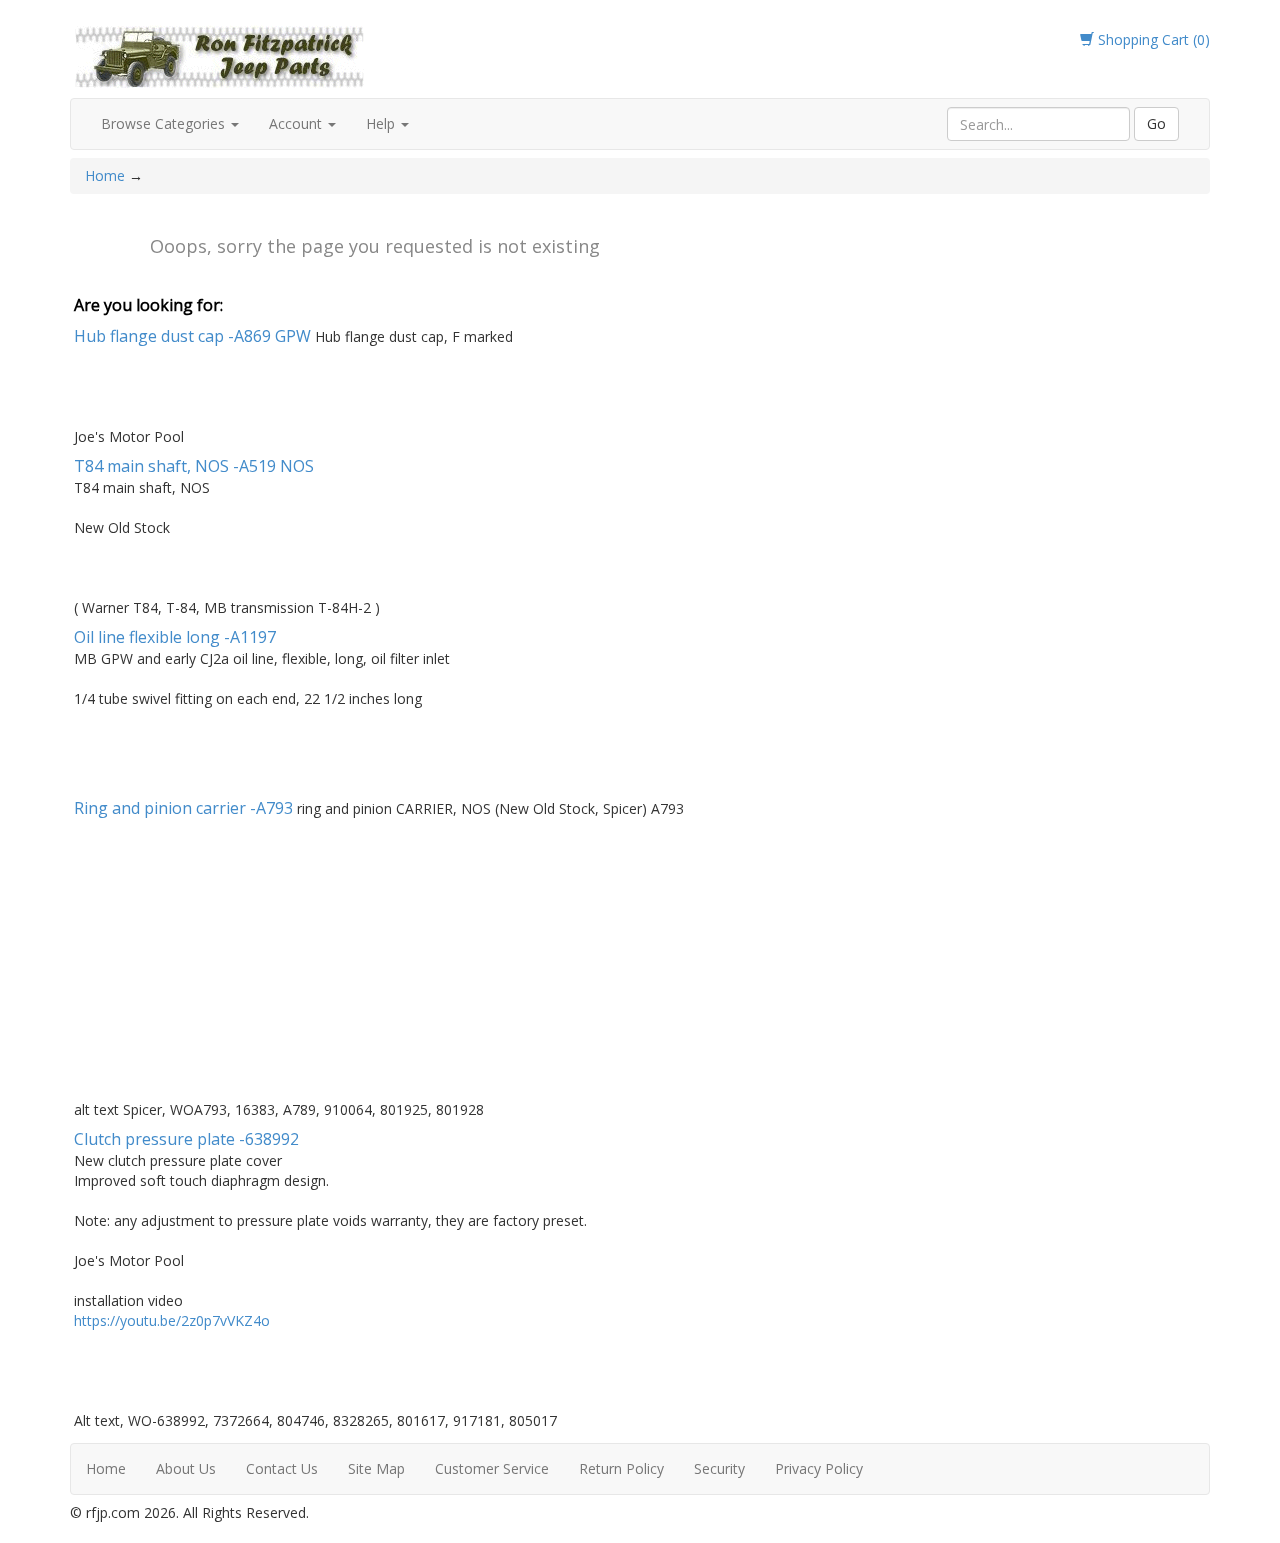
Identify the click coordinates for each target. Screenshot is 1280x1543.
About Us (186, 1468)
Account (297, 123)
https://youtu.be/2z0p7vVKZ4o (172, 1320)
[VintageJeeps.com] (220, 53)
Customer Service (492, 1468)
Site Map (376, 1468)
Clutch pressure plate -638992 (186, 1139)
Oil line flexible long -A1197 (175, 637)
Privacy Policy (819, 1468)
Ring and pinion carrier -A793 (183, 808)
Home (107, 175)
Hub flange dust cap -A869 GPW (192, 336)
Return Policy (621, 1468)
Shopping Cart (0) (1152, 39)
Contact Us (282, 1468)
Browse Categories (165, 123)
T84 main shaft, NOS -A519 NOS (194, 466)
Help (382, 123)
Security (719, 1468)
